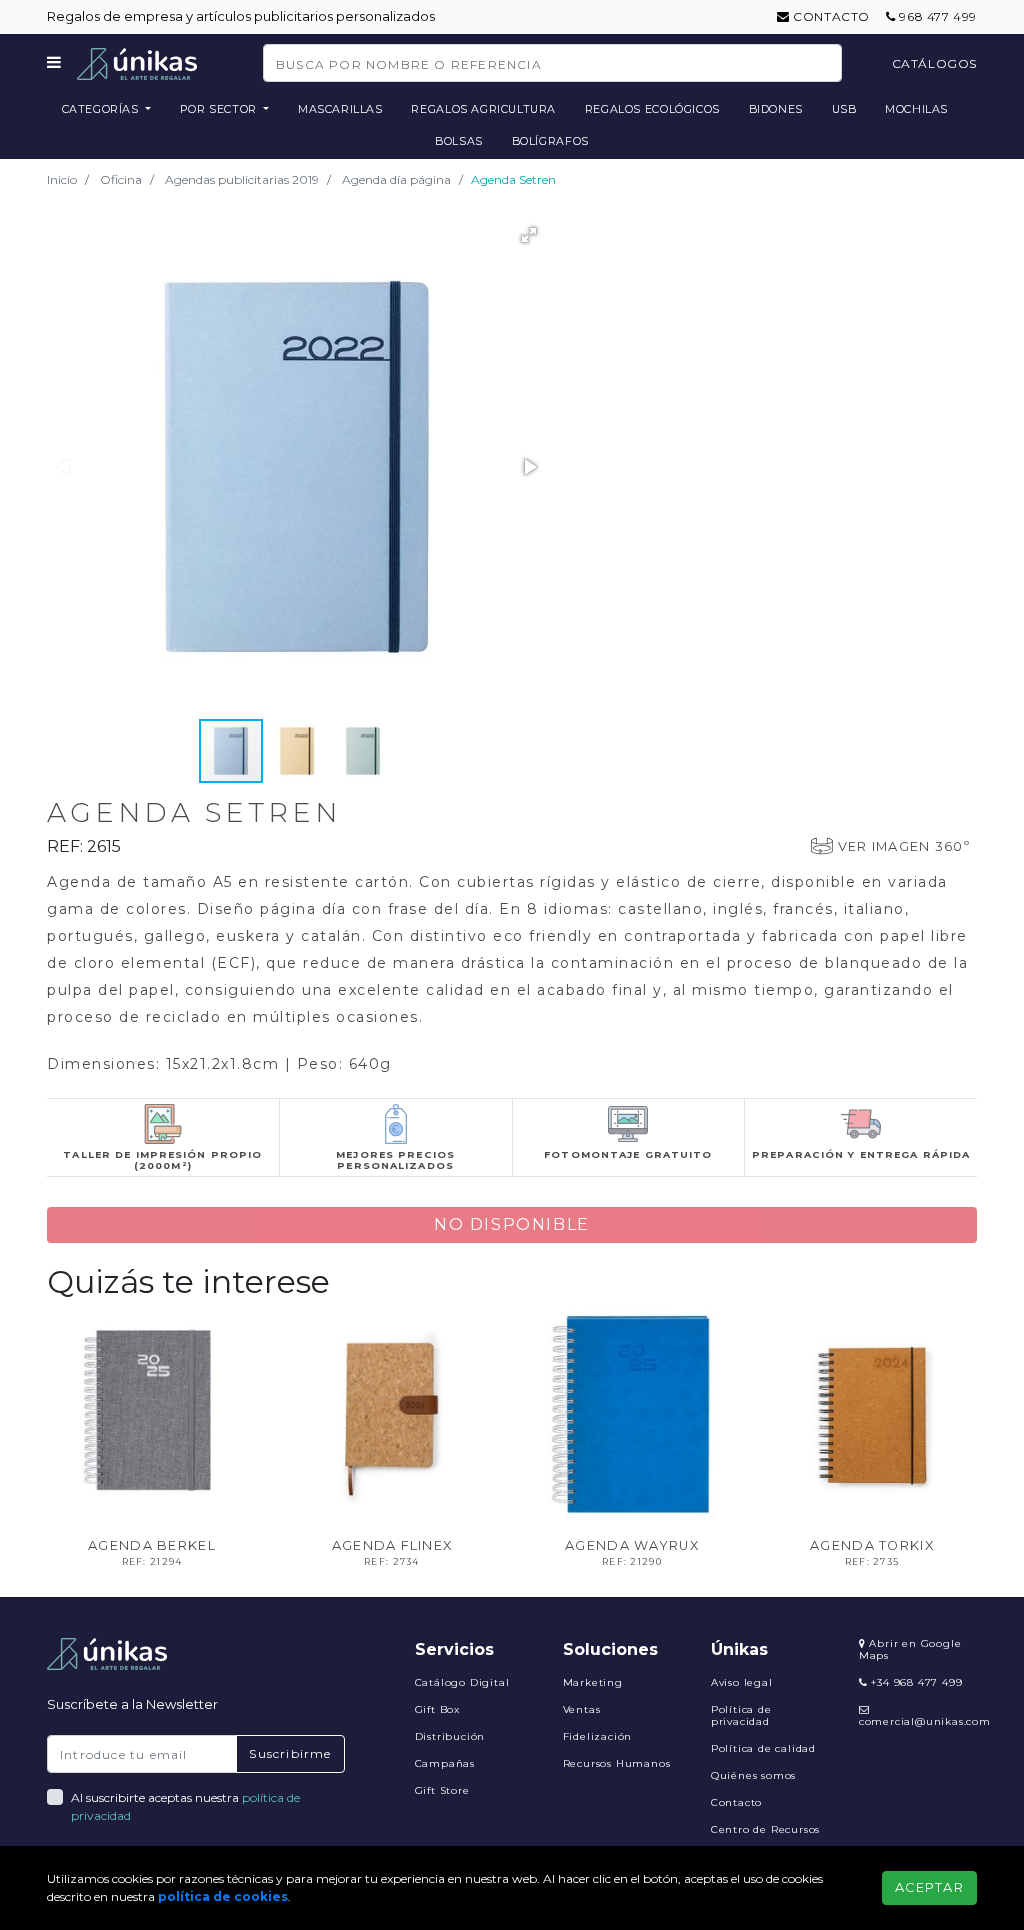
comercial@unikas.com (925, 1721)
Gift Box (437, 1709)
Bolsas (459, 141)
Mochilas (916, 109)
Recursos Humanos (617, 1763)
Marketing (593, 1682)
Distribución (450, 1736)
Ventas (582, 1709)
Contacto (830, 16)
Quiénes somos (753, 1775)
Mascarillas (340, 109)
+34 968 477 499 (915, 1682)
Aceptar (929, 1887)
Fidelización (598, 1736)
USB (844, 109)
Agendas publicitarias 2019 (242, 179)
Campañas (445, 1763)
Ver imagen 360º (904, 846)
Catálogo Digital (462, 1682)
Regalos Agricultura (483, 109)
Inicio (62, 179)
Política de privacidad (741, 1715)
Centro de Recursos (765, 1829)
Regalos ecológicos (652, 109)
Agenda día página (396, 179)
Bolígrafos (550, 141)
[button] (529, 235)
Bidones (776, 109)
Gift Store (442, 1790)
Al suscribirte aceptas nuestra (185, 1806)
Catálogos (934, 63)
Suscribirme (290, 1753)
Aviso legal (742, 1682)
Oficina (121, 179)
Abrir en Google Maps (910, 1649)
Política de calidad (763, 1748)
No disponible (512, 1224)
